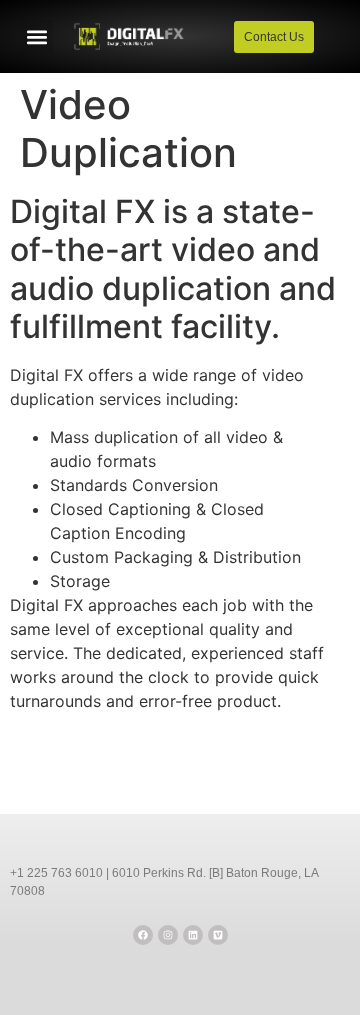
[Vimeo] (218, 935)
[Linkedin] (193, 935)
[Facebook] (143, 935)
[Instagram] (168, 935)
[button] (36, 36)
